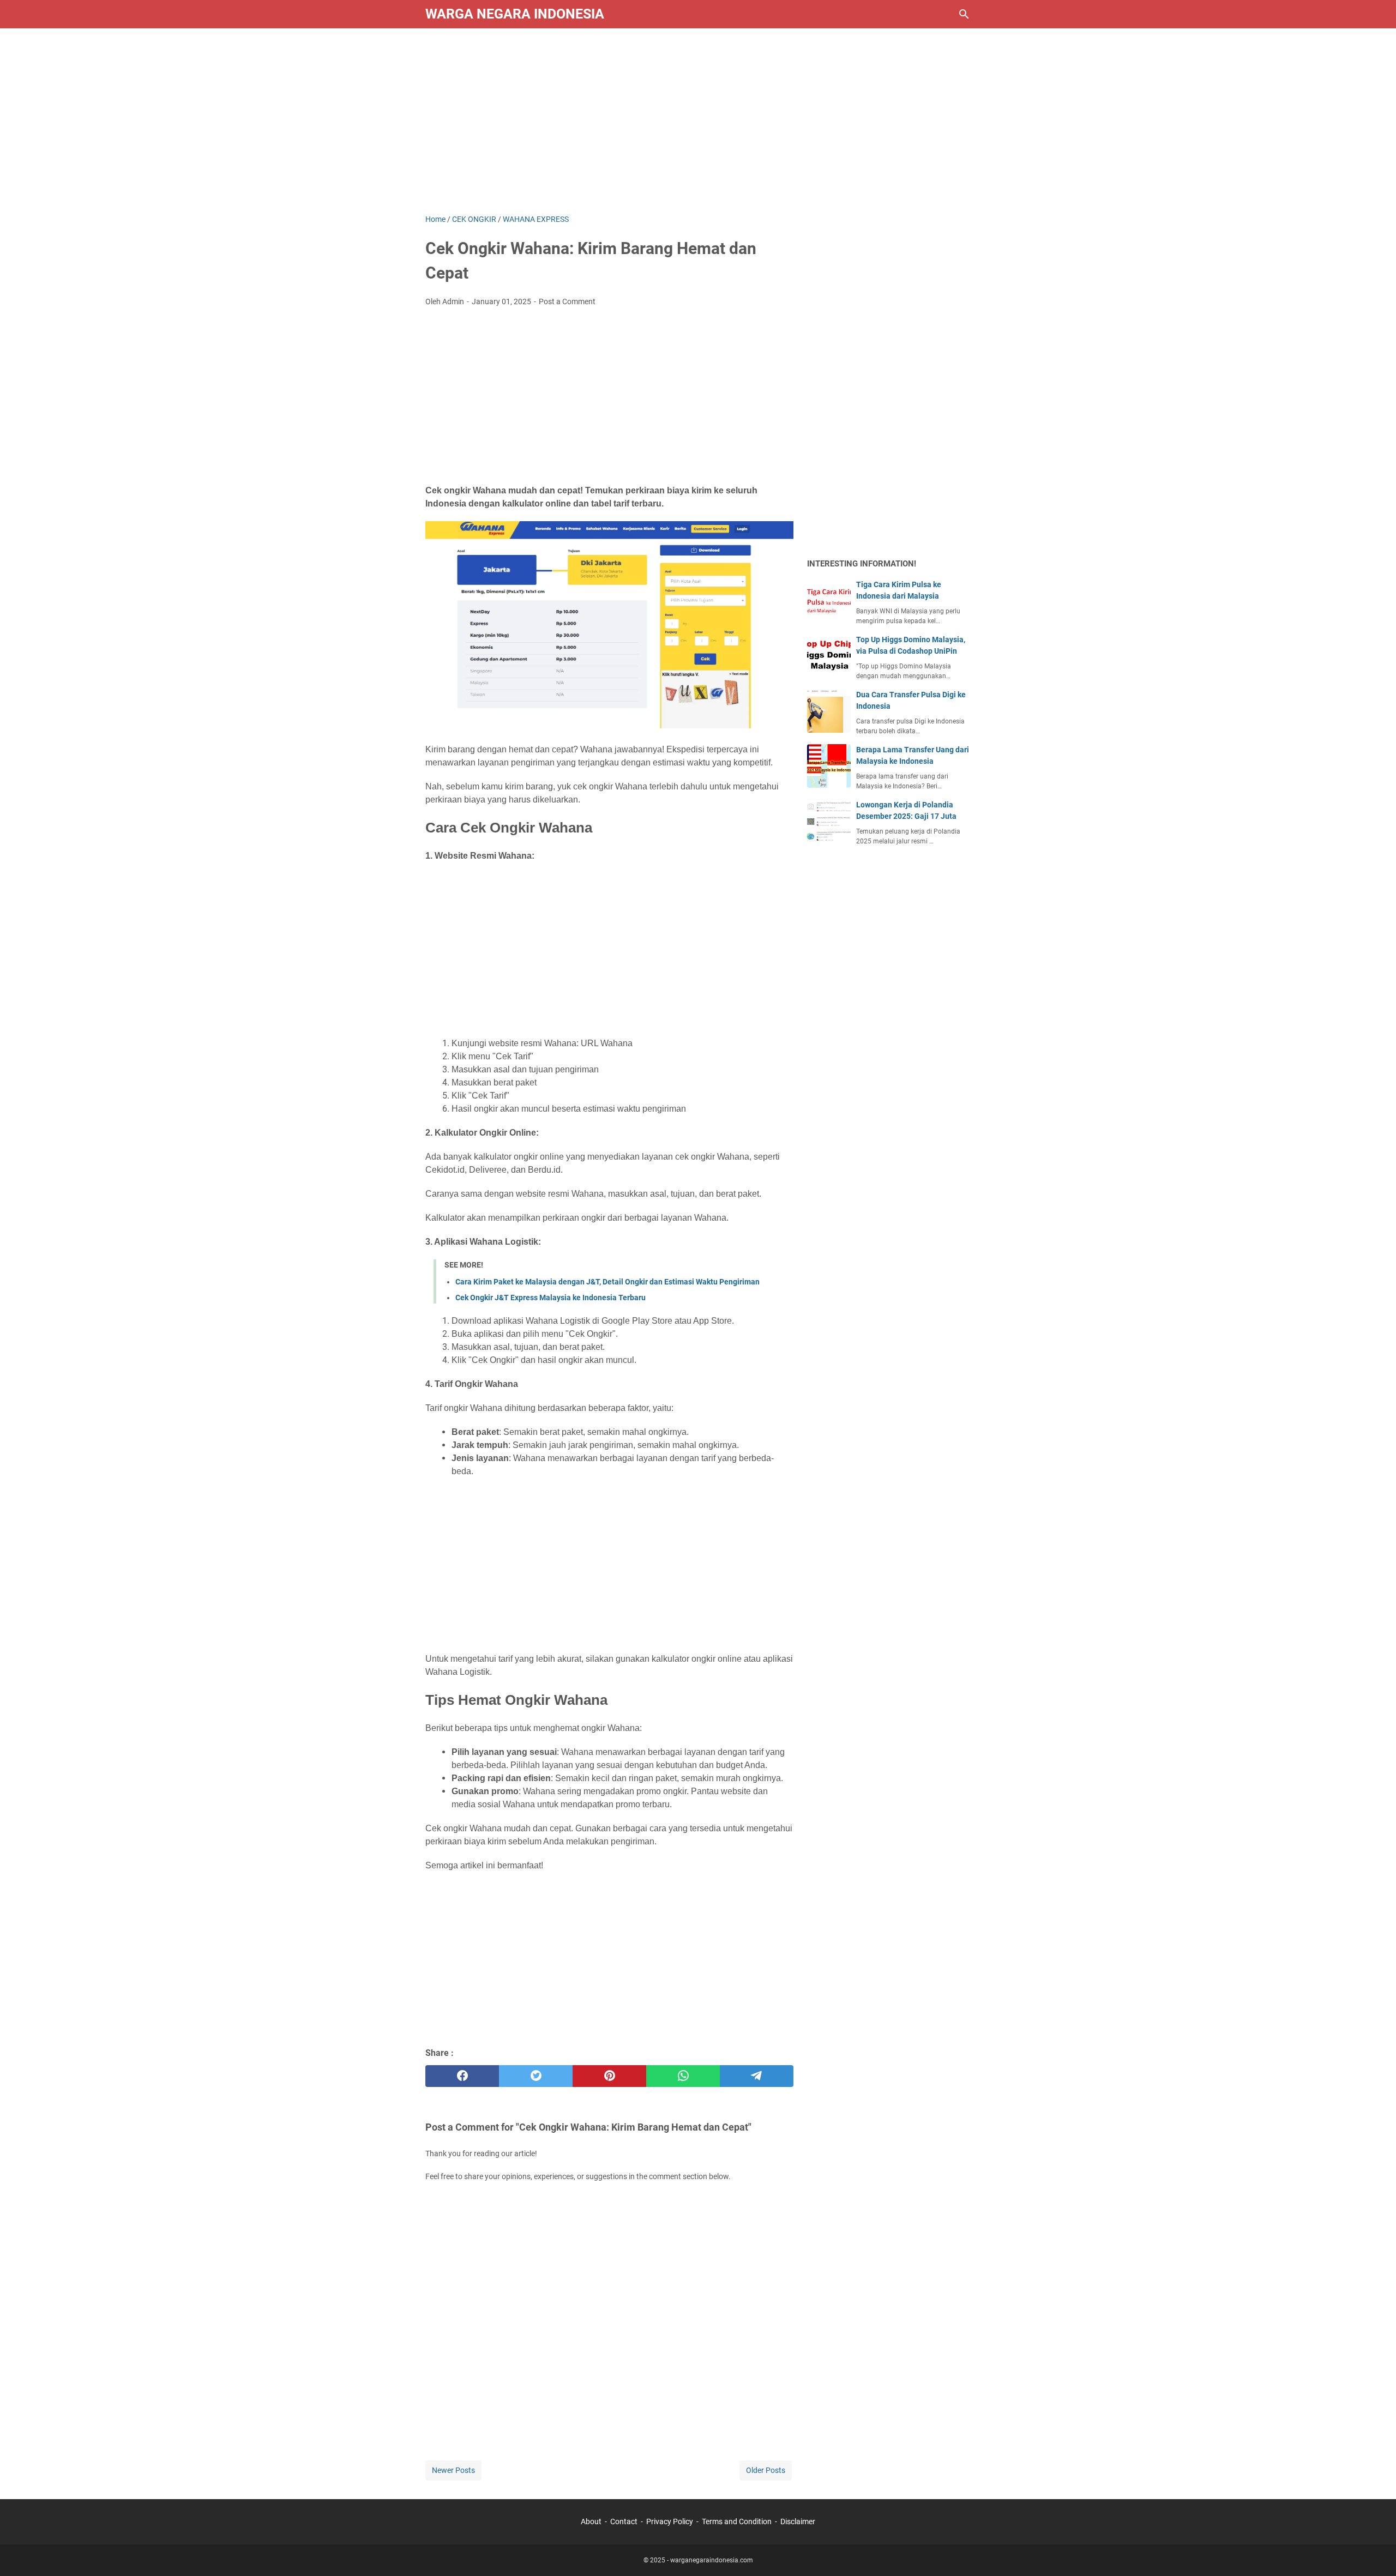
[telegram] (757, 2076)
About (591, 2521)
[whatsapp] (683, 2076)
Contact (624, 2521)
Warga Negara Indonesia (515, 14)
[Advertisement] (698, 121)
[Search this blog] (964, 14)
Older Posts (766, 2470)
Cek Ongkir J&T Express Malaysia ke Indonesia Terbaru (550, 1298)
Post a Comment (567, 301)
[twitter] (536, 2076)
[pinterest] (609, 2076)
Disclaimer (798, 2521)
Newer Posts (453, 2470)
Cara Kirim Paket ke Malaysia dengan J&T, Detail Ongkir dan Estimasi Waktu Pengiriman (607, 1282)
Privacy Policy (670, 2521)
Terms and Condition (737, 2521)
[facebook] (462, 2076)
